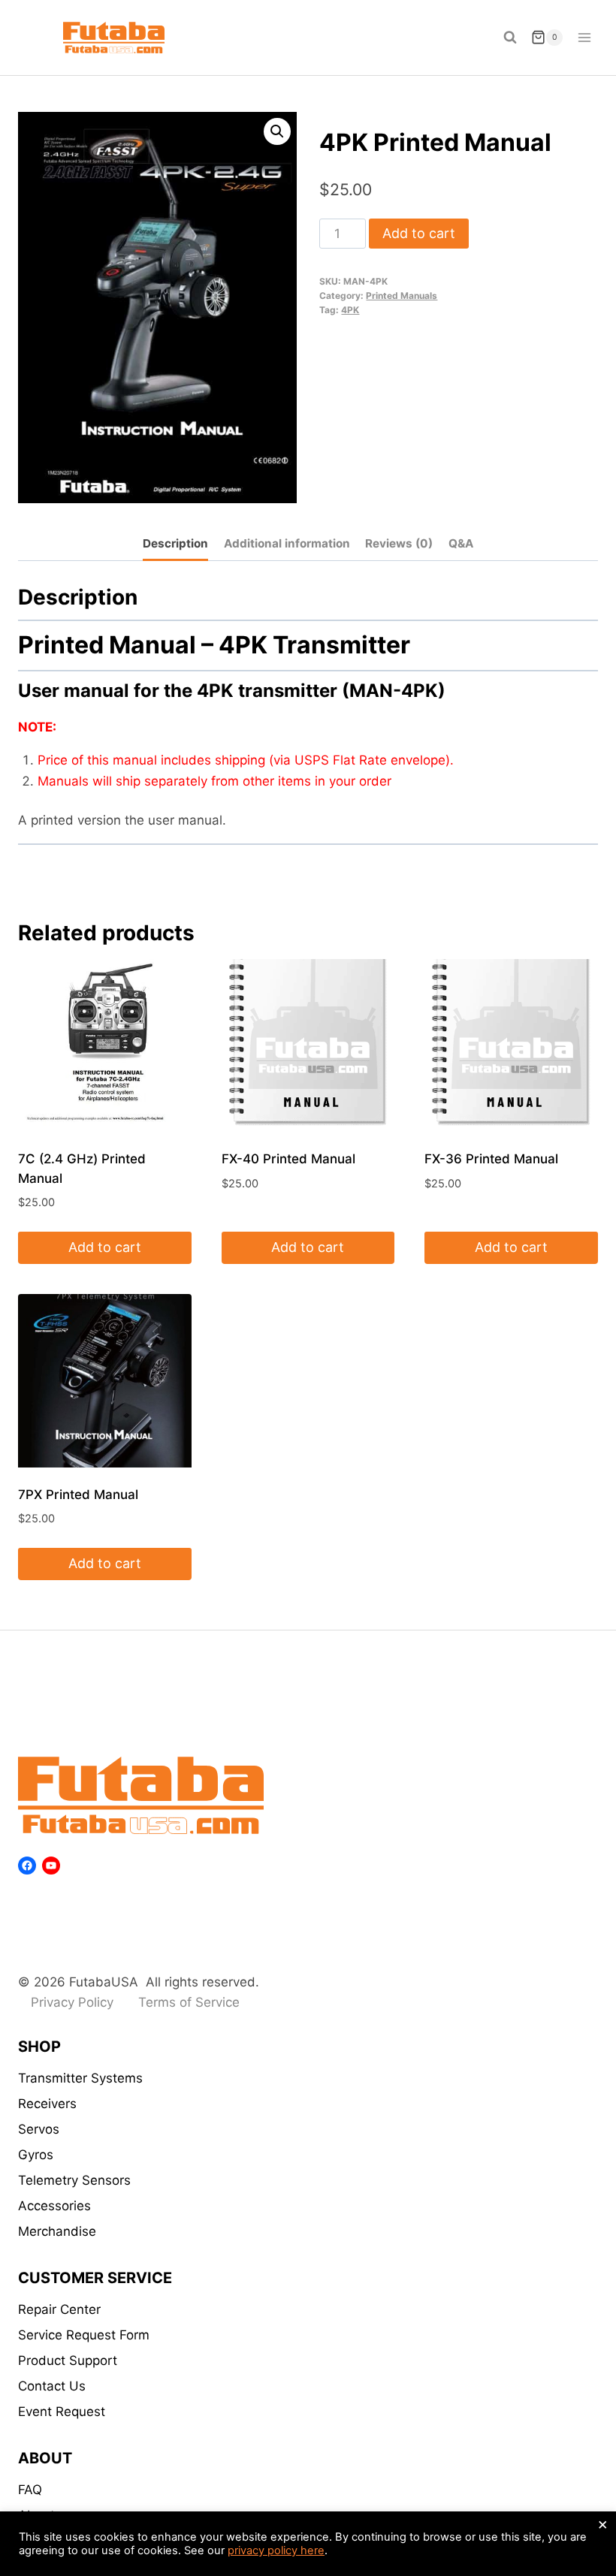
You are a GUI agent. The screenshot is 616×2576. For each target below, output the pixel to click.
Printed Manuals (402, 296)
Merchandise (57, 2231)
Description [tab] (175, 543)
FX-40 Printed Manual (288, 1159)
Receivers (47, 2104)
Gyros (36, 2155)
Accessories (54, 2206)
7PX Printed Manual (78, 1495)
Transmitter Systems (80, 2078)
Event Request (62, 2412)
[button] (277, 131)
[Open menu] (584, 37)
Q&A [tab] (461, 543)
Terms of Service (189, 2002)
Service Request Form (84, 2335)
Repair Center (59, 2309)
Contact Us (52, 2386)
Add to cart (419, 233)
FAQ (30, 2490)
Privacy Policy (72, 2002)
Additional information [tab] (287, 543)
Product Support (68, 2360)
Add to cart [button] (105, 1247)
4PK (350, 310)
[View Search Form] (510, 38)
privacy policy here (276, 2550)
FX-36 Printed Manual (491, 1159)
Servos (39, 2129)
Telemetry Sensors (74, 2180)
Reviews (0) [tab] (399, 543)
